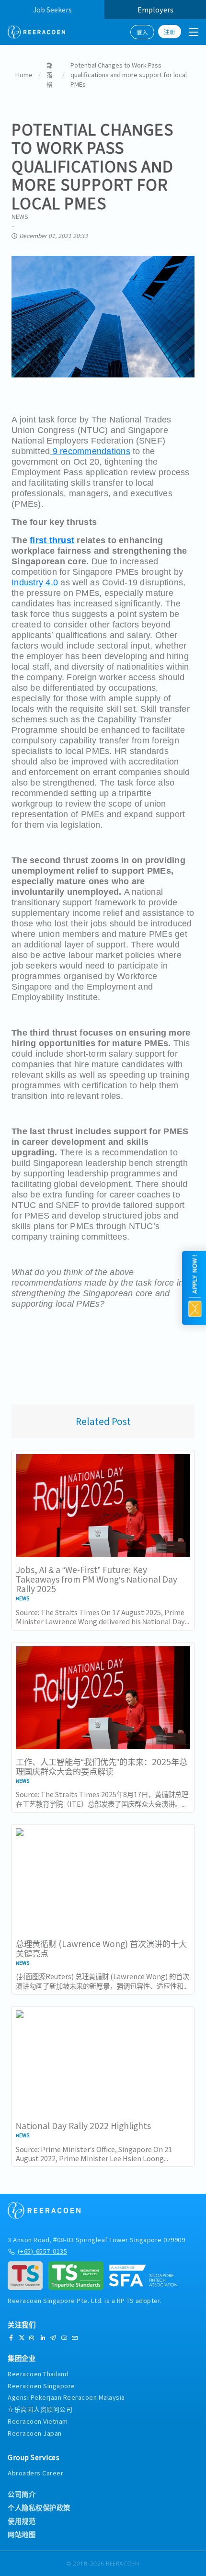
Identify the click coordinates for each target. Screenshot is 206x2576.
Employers (155, 9)
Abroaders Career (35, 2473)
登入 (142, 32)
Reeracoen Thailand (38, 2374)
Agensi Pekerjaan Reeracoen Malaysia (66, 2397)
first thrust (52, 540)
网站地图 (22, 2534)
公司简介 (22, 2494)
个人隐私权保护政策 (39, 2508)
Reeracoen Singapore (41, 2386)
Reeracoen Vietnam (38, 2421)
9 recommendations (90, 451)
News (20, 216)
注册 (170, 32)
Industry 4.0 (35, 582)
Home (24, 74)
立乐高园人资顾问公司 (40, 2409)
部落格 (50, 74)
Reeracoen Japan (35, 2433)
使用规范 (22, 2521)
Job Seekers (52, 9)
